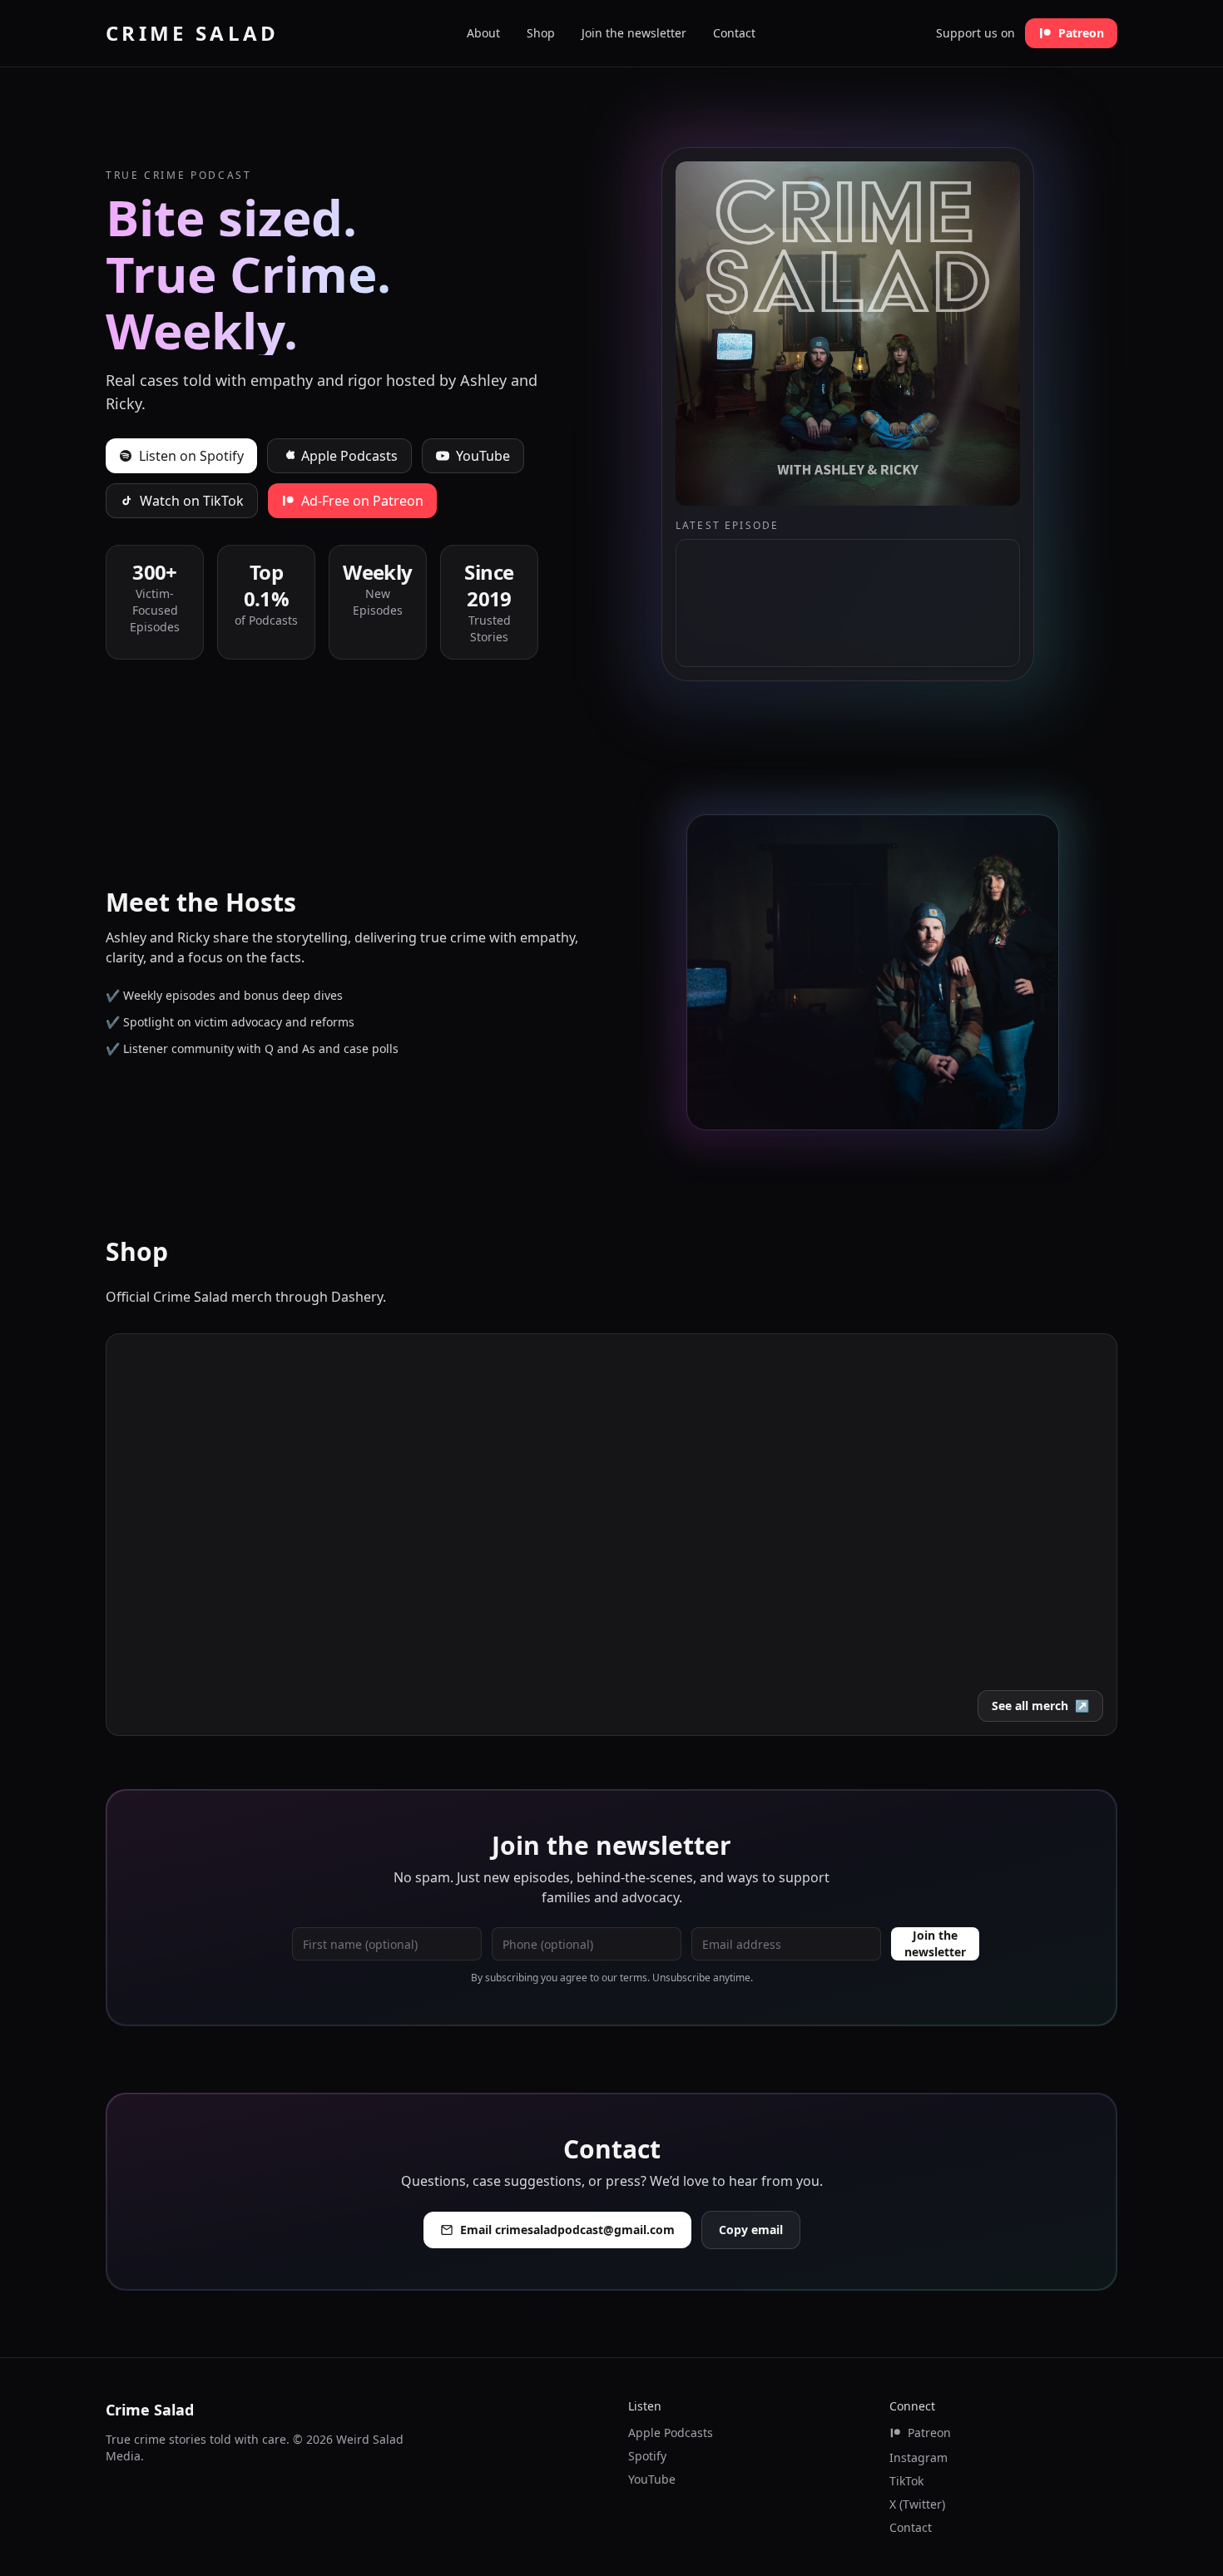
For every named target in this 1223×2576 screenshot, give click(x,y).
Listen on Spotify (191, 456)
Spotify (647, 2456)
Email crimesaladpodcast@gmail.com (567, 2230)
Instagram (918, 2457)
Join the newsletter (634, 33)
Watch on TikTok (192, 501)
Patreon (1081, 33)
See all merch (1040, 1706)
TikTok (906, 2481)
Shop (541, 33)
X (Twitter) (917, 2504)
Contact (734, 33)
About (483, 33)
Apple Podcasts (349, 456)
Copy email (751, 2230)
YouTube (483, 456)
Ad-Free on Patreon (362, 501)
